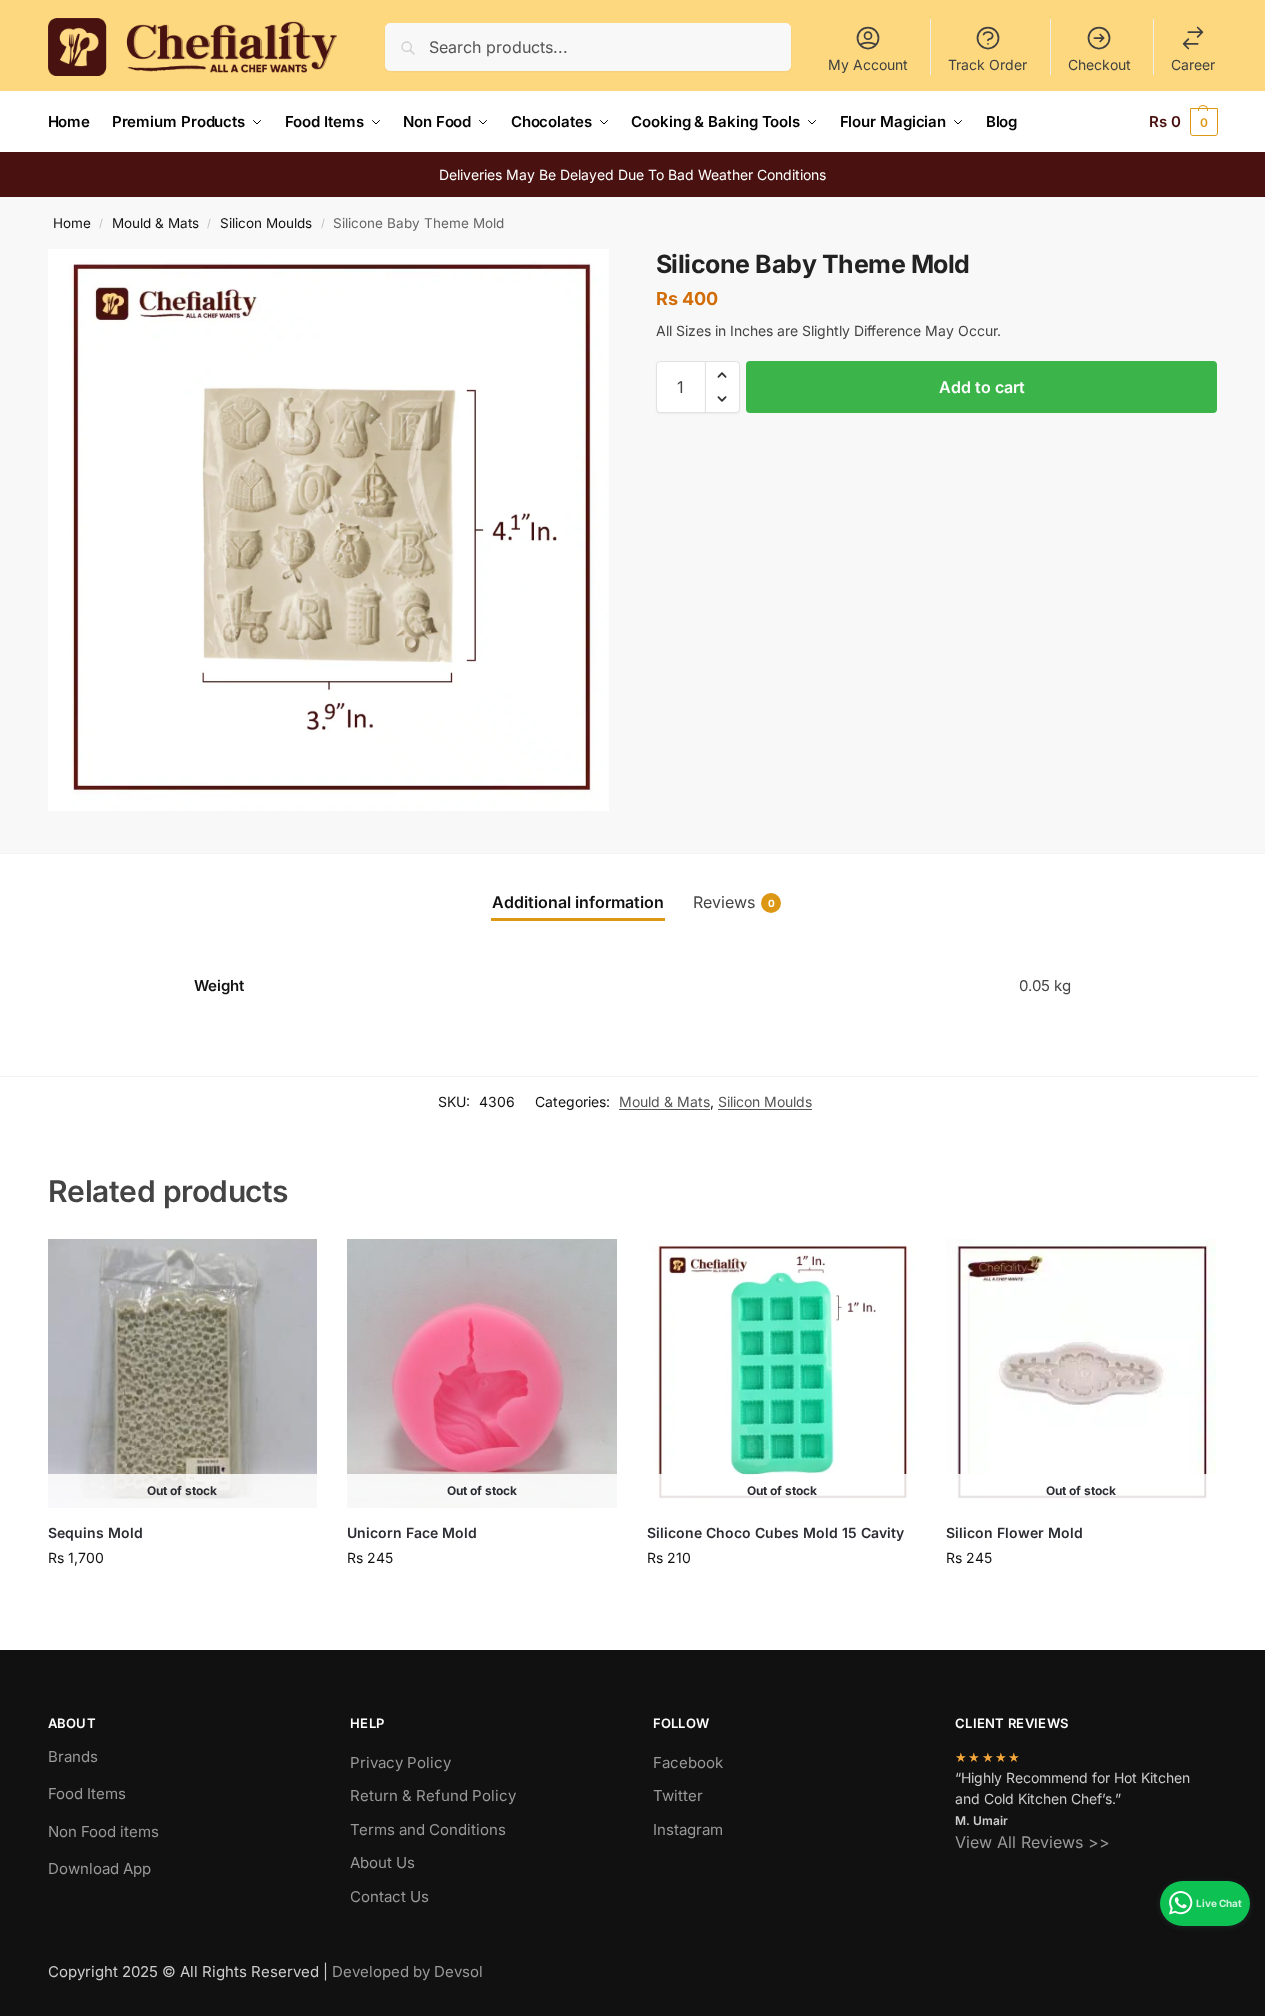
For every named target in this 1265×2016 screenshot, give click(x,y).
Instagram (688, 1829)
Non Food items (105, 1831)
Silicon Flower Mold (1014, 1532)
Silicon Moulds (266, 223)
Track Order (987, 64)
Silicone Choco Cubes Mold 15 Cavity (775, 1532)
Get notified (182, 1599)
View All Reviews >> (1032, 1842)
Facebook (688, 1762)
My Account (868, 64)
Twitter (678, 1795)
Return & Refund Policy (433, 1795)
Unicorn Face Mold (412, 1532)
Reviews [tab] (734, 902)
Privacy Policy (400, 1762)
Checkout (1099, 64)
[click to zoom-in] (329, 530)
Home (72, 223)
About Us (382, 1862)
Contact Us (389, 1896)
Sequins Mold (95, 1532)
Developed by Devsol (407, 1971)
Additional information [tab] (578, 902)
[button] (1183, 122)
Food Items (87, 1793)
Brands (73, 1756)
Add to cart (982, 387)
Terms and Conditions (428, 1829)
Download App (99, 1868)
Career (1193, 64)
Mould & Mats (155, 223)
